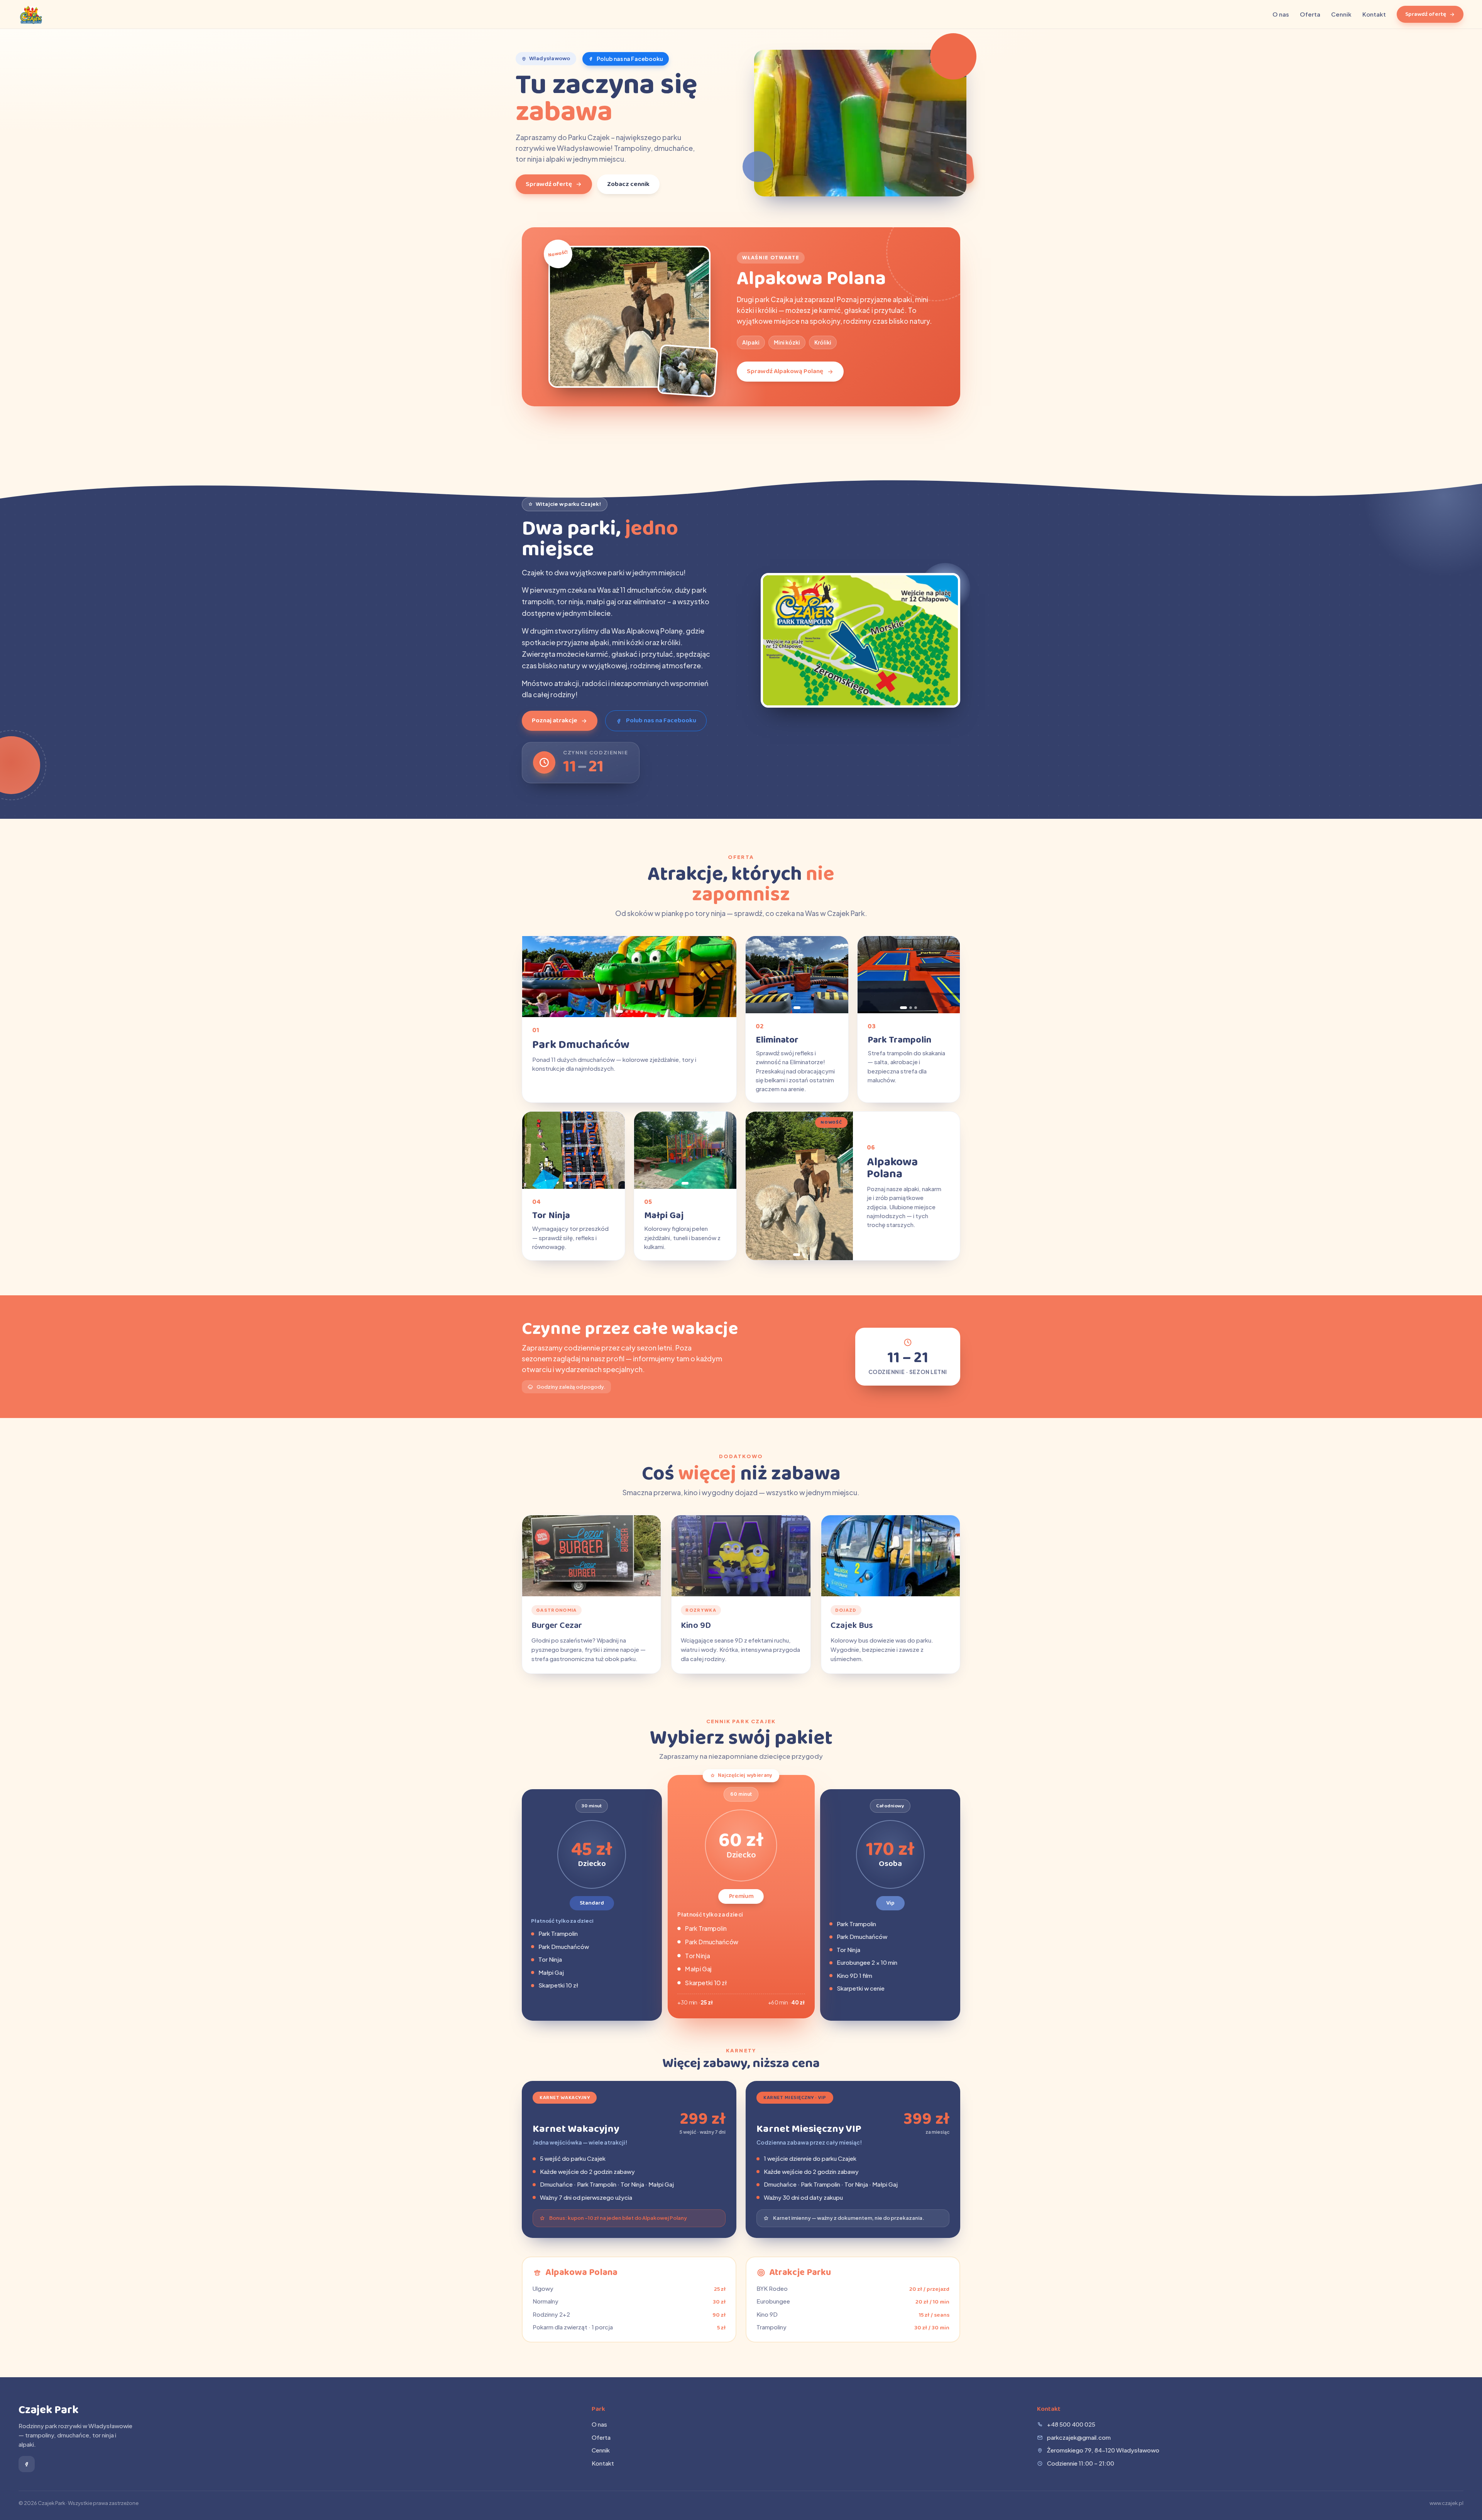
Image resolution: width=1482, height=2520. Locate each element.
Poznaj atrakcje (555, 721)
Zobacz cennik (628, 184)
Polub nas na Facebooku (630, 59)
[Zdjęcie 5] (642, 1012)
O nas (1281, 14)
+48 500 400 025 (1071, 2424)
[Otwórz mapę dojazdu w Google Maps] (860, 640)
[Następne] (726, 977)
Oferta (1310, 14)
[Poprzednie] (533, 977)
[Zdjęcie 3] (632, 1012)
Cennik (1341, 14)
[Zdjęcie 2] (627, 1012)
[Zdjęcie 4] (637, 1012)
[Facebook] (27, 2464)
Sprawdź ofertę (1426, 14)
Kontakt (1374, 14)
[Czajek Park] (31, 14)
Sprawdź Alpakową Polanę (785, 371)
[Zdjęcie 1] (619, 1012)
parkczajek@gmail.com (1079, 2437)
